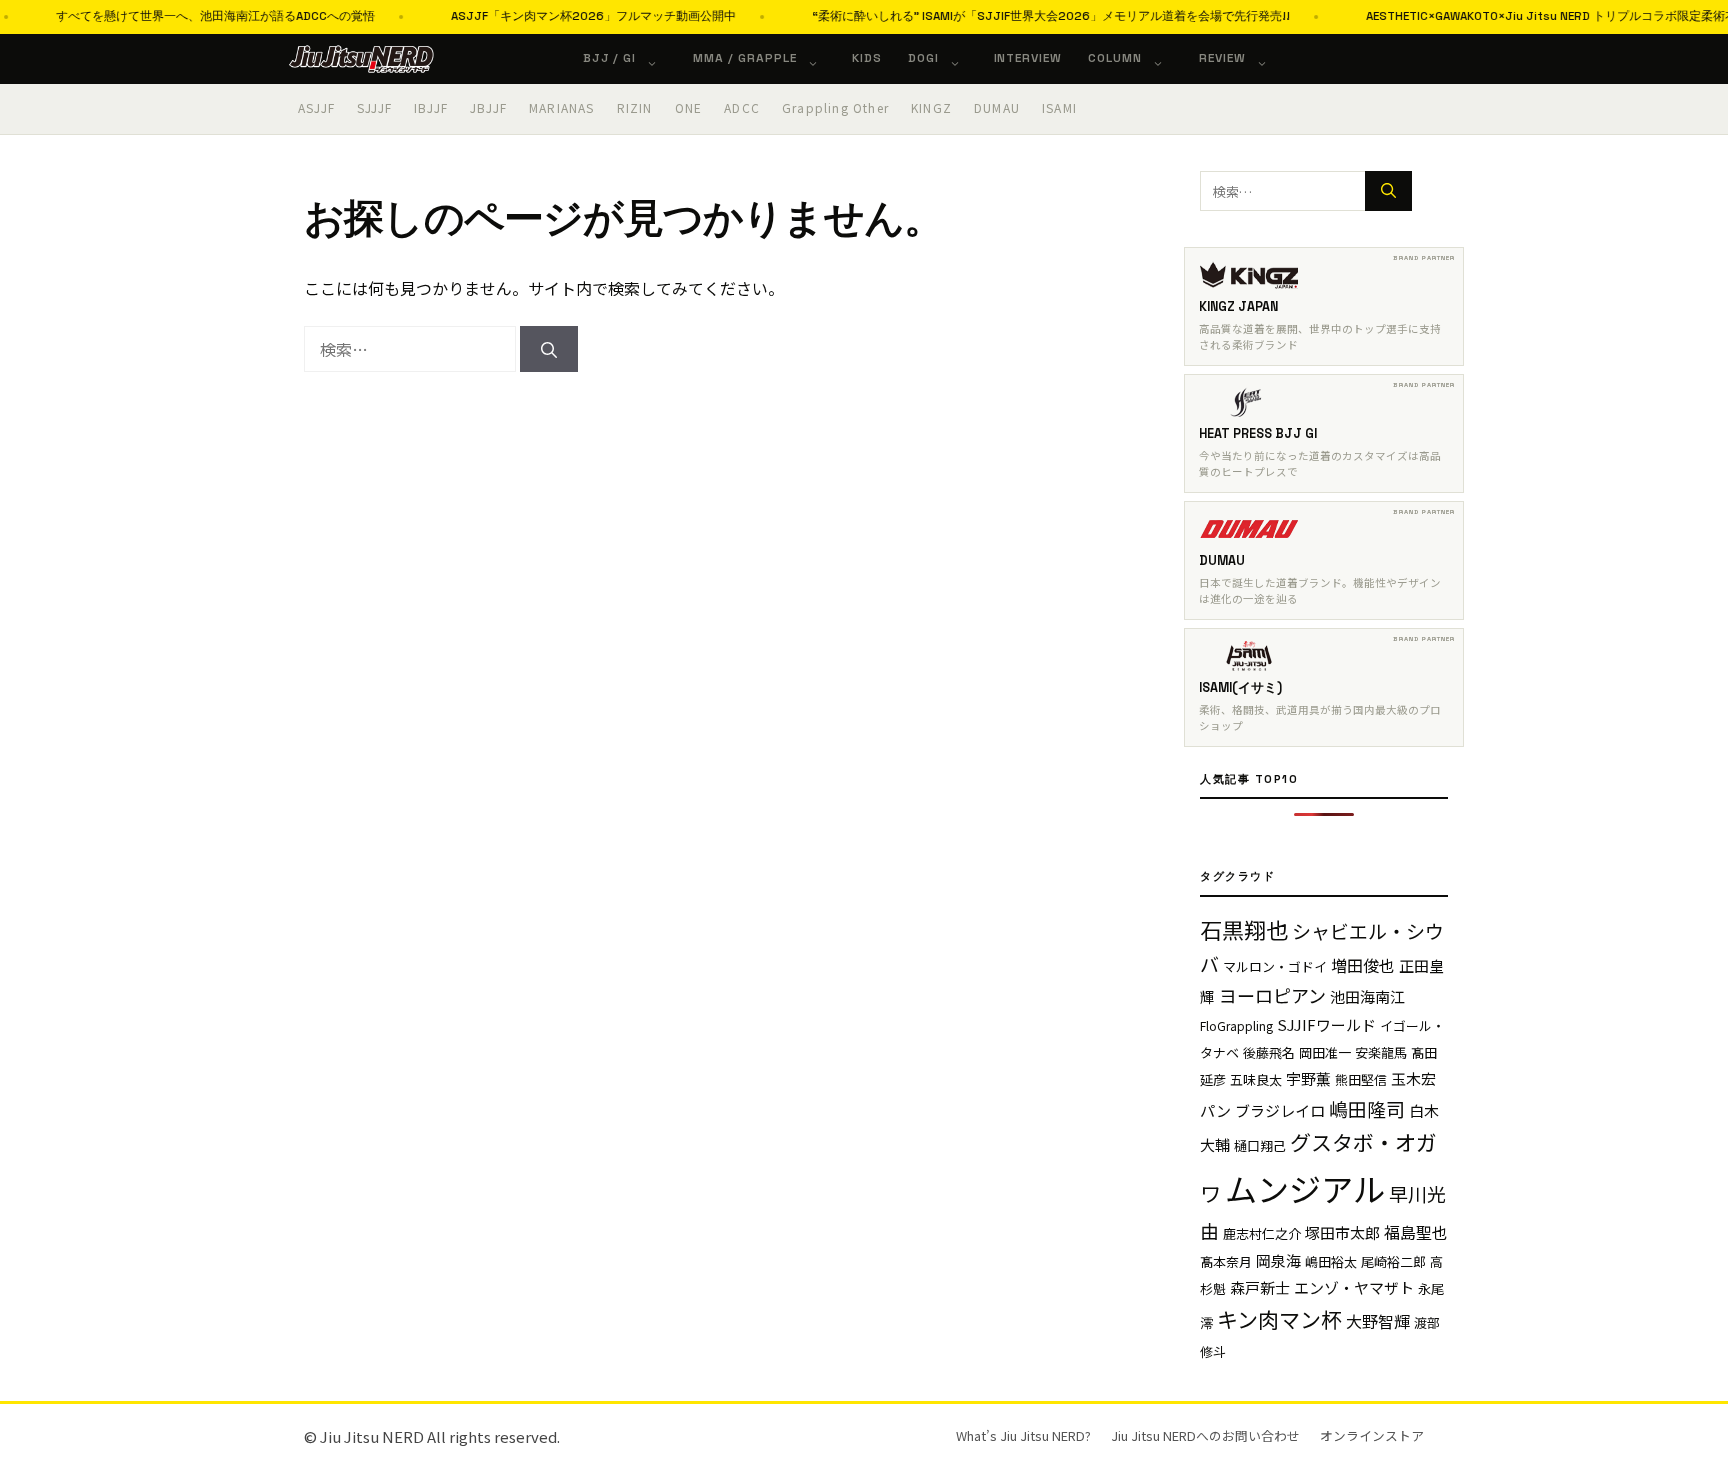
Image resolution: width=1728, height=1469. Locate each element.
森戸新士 (1260, 1287)
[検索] (549, 349)
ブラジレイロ (1280, 1110)
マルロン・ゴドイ (1275, 966)
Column (1115, 58)
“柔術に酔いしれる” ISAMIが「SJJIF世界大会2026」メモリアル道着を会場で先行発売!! (1020, 16)
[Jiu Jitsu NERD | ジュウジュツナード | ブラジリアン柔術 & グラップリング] (361, 59)
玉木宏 (1413, 1078)
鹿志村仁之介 (1262, 1233)
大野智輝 (1378, 1321)
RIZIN (635, 107)
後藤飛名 (1269, 1052)
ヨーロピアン (1272, 995)
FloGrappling (1236, 1025)
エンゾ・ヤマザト (1354, 1287)
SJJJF (374, 107)
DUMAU (997, 107)
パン (1215, 1110)
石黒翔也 (1244, 929)
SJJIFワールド (1326, 1024)
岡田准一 (1325, 1052)
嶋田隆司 (1367, 1108)
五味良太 (1256, 1079)
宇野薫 (1308, 1078)
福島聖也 (1416, 1232)
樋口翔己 (1260, 1145)
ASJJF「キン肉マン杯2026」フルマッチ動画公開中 (562, 16)
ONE (689, 107)
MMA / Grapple (744, 58)
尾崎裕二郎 (1393, 1261)
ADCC (742, 107)
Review (1222, 58)
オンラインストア (1372, 1435)
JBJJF (488, 107)
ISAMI (1059, 107)
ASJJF (316, 107)
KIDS (867, 58)
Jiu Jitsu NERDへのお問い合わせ (1205, 1435)
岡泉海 (1278, 1260)
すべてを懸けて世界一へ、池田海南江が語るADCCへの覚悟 (184, 16)
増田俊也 (1363, 965)
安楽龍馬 (1381, 1052)
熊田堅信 (1361, 1079)
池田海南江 (1367, 996)
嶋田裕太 (1331, 1261)
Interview (1028, 58)
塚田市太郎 (1342, 1232)
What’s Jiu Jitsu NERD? (1023, 1435)
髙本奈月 (1226, 1261)
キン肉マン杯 (1279, 1319)
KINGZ (931, 107)
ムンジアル (1305, 1188)
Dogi (923, 58)
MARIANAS (562, 107)
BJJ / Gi (610, 58)
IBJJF (431, 107)
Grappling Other (835, 107)
